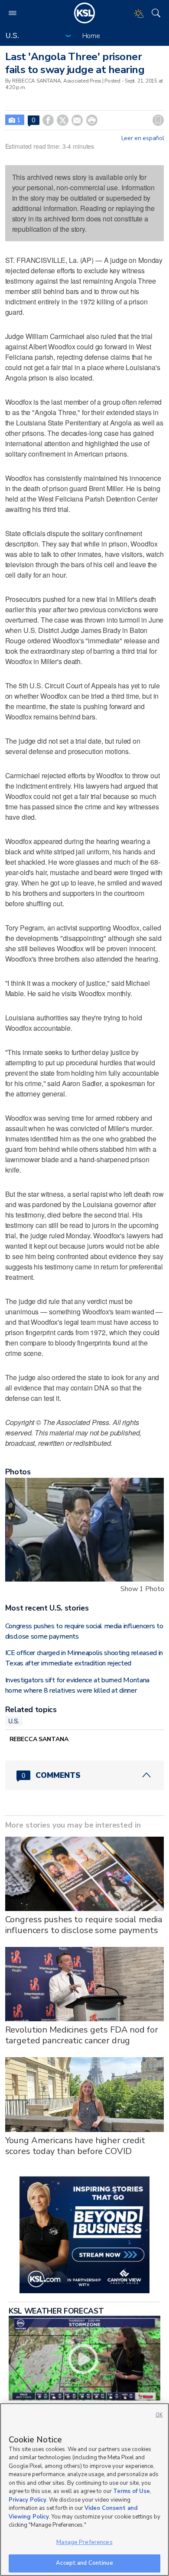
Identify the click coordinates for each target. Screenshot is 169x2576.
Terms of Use (132, 2491)
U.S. (14, 1721)
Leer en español (143, 138)
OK (159, 2415)
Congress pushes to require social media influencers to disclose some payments (84, 1925)
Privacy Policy (28, 2500)
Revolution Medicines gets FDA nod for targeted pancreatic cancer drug (82, 2035)
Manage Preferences (84, 2542)
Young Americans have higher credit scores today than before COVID (75, 2146)
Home (91, 36)
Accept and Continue (84, 2563)
